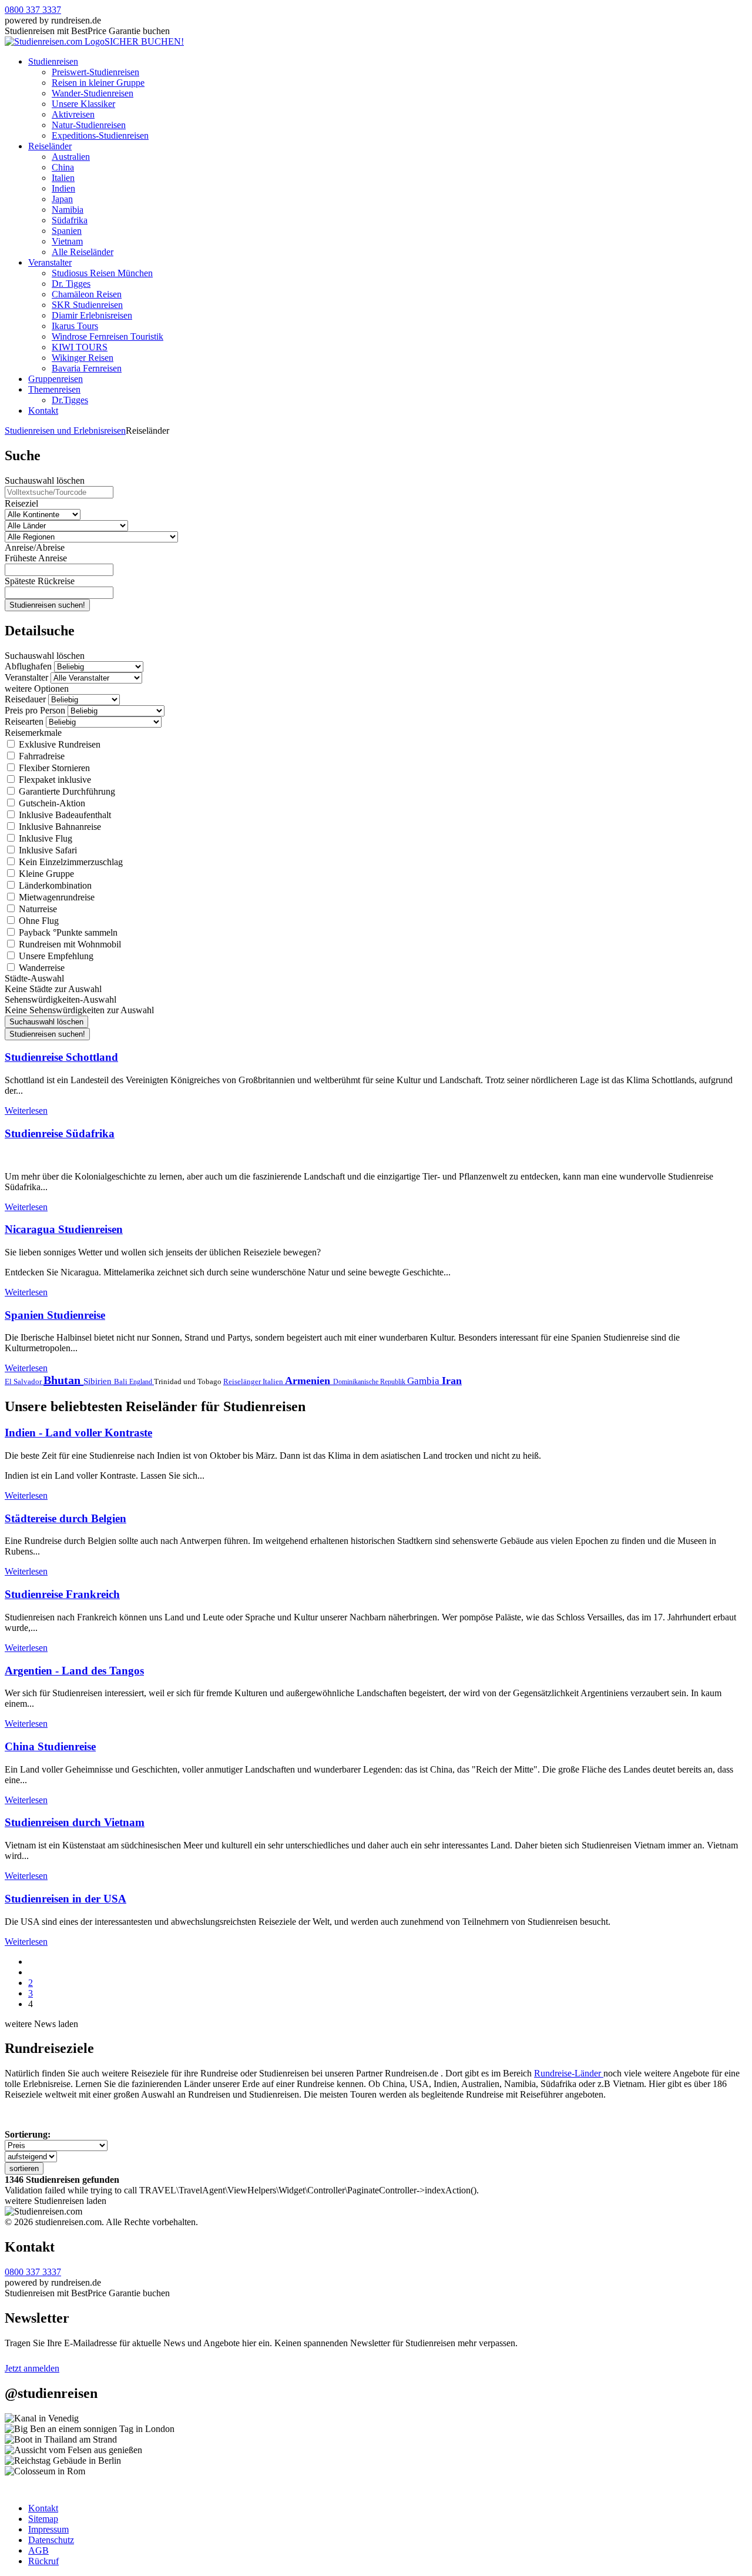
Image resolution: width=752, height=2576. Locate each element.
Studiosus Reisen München (102, 273)
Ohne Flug (38, 921)
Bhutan (63, 1380)
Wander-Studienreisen (93, 93)
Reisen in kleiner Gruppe (98, 83)
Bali (122, 1381)
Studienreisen (53, 61)
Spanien (67, 231)
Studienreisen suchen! (47, 605)
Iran (452, 1381)
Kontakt (43, 411)
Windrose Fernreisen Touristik (108, 336)
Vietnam (67, 241)
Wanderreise (41, 968)
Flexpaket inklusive (54, 780)
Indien (63, 188)
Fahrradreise (41, 756)
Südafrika (70, 220)
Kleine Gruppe (45, 874)
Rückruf (43, 2561)
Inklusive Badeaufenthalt (64, 815)
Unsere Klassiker (83, 104)
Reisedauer (25, 699)
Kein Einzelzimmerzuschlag (70, 862)
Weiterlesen (26, 1111)
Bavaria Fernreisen (87, 368)
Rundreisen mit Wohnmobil (69, 944)
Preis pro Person (35, 710)
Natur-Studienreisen (89, 125)
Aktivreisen (73, 114)
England (142, 1382)
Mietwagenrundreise (56, 897)
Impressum (48, 2529)
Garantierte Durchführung (66, 791)
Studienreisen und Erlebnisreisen (65, 431)
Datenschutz (51, 2540)
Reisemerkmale (33, 733)
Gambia (424, 1381)
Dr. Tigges (71, 284)
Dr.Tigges (70, 400)
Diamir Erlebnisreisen (92, 315)
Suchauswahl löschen (45, 480)
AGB (38, 2550)
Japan (62, 199)
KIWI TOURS (80, 347)
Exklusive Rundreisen (58, 744)
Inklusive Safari (47, 850)
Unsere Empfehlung (55, 956)
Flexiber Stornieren (53, 768)
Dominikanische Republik (370, 1382)
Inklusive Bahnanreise (59, 827)
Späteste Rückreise (40, 581)
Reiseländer (50, 146)
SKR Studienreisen (87, 305)
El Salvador (24, 1381)
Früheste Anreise (36, 558)
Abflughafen (28, 666)
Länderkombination (54, 885)
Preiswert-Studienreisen (95, 72)
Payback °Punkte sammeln (67, 932)
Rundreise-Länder (569, 2073)
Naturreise (37, 909)
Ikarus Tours (75, 326)
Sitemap (43, 2519)
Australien (71, 157)
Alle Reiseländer (83, 252)
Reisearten (24, 721)
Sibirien (99, 1381)
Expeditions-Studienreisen (100, 135)
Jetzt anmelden (32, 2368)
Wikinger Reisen (83, 358)
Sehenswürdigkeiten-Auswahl (61, 999)
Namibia (68, 210)
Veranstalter (50, 262)
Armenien (309, 1381)
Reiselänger (243, 1381)
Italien (63, 178)
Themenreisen (54, 389)
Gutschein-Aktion (51, 803)
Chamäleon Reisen (87, 294)
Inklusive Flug (44, 838)
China (63, 167)
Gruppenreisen (56, 379)
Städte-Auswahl (34, 978)
